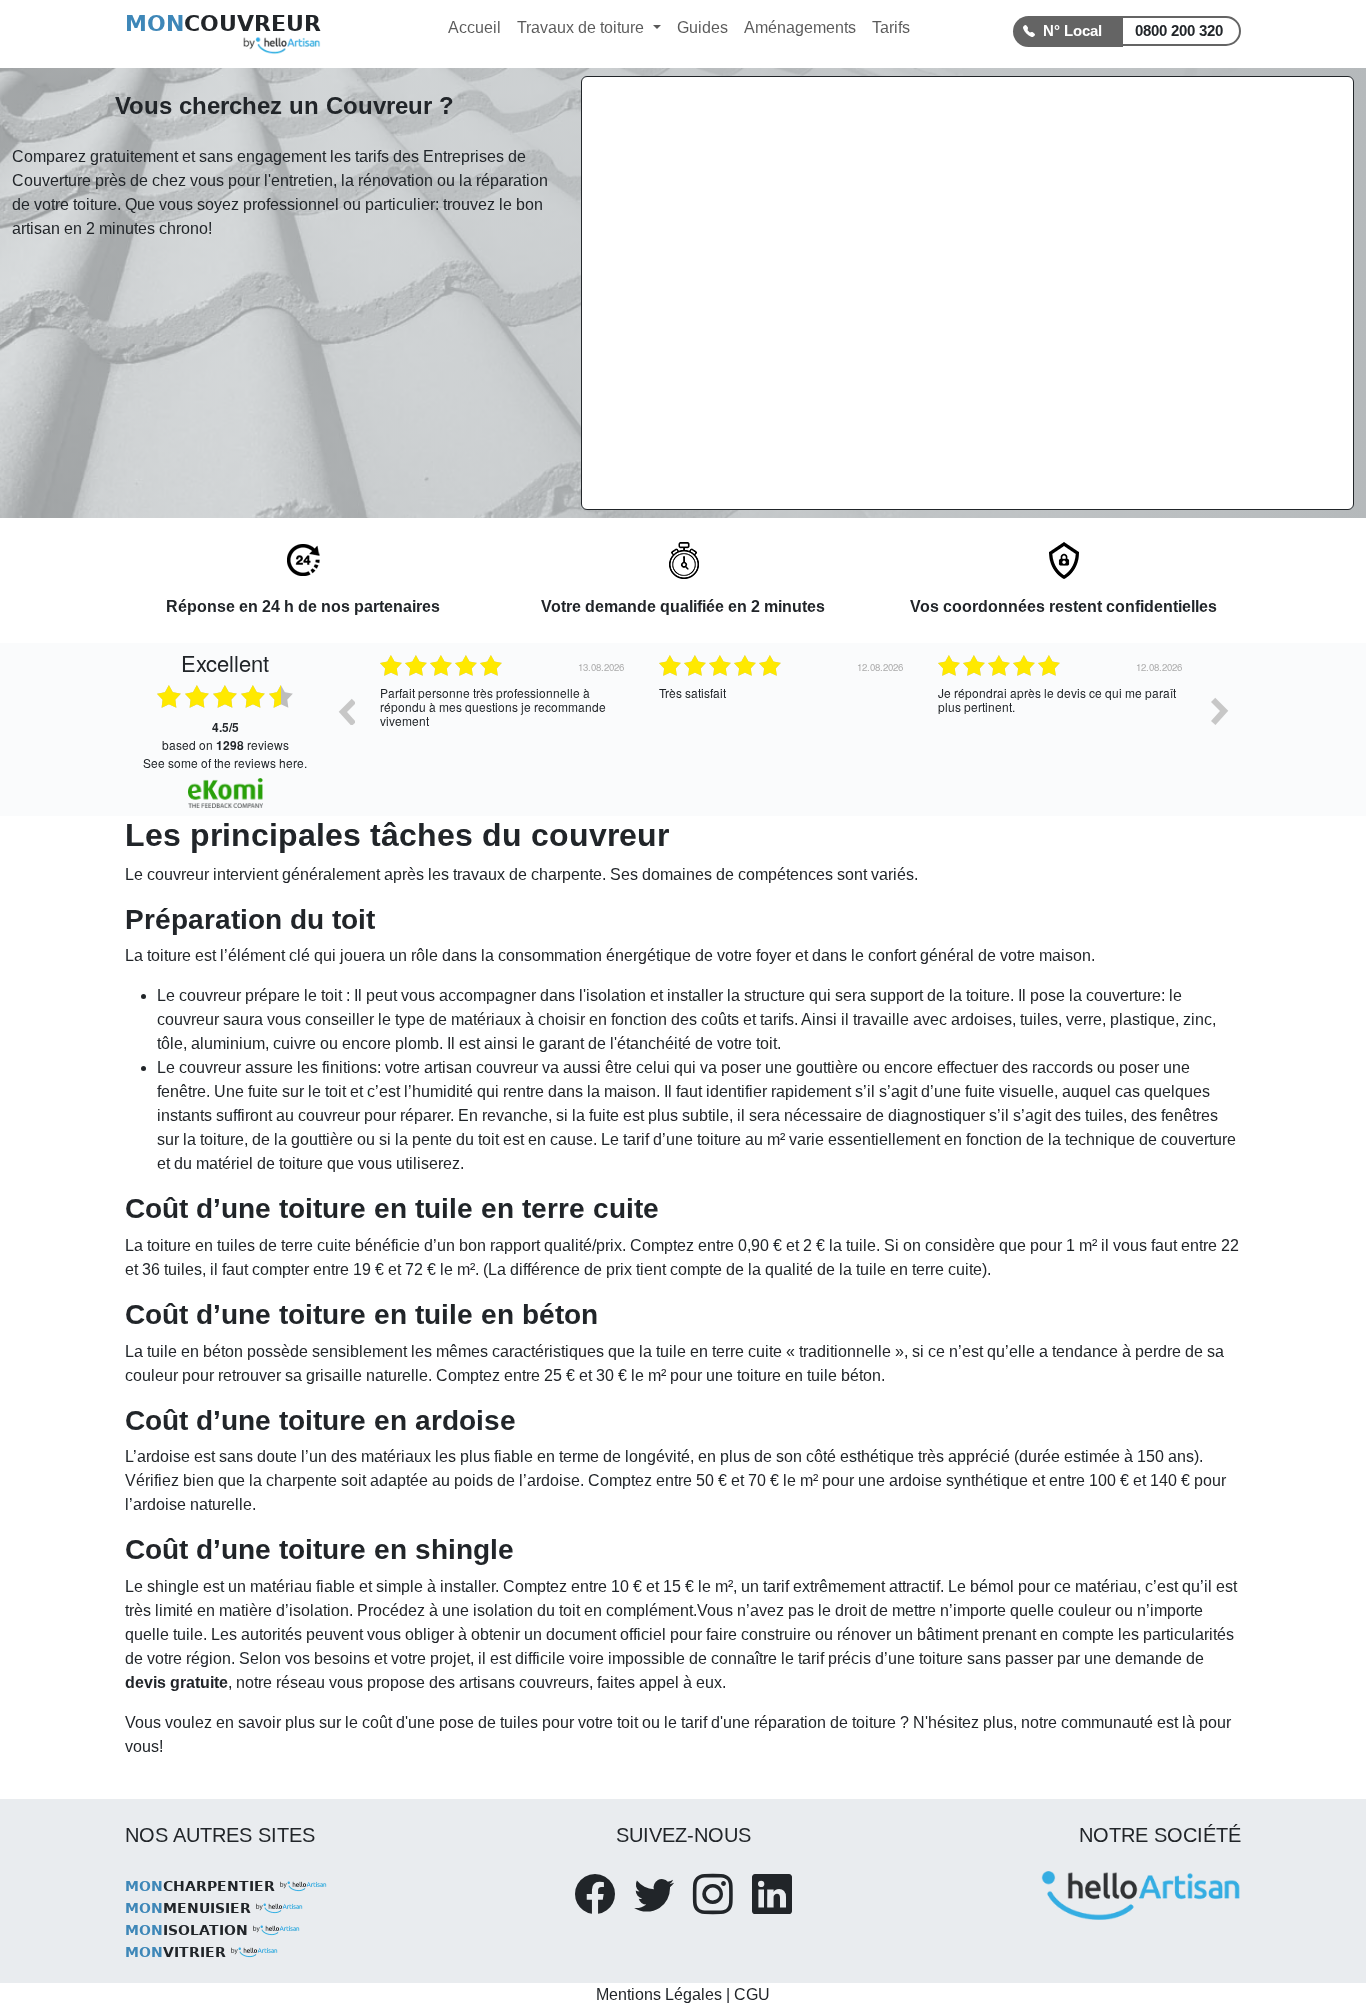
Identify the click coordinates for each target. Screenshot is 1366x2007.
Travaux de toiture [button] (582, 27)
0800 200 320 (1179, 30)
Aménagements (800, 27)
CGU (752, 1994)
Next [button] (1220, 711)
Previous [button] (346, 711)
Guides (702, 27)
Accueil (474, 27)
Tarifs (891, 27)
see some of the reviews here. (225, 762)
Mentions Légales (659, 1994)
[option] (580, 726)
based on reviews (225, 736)
